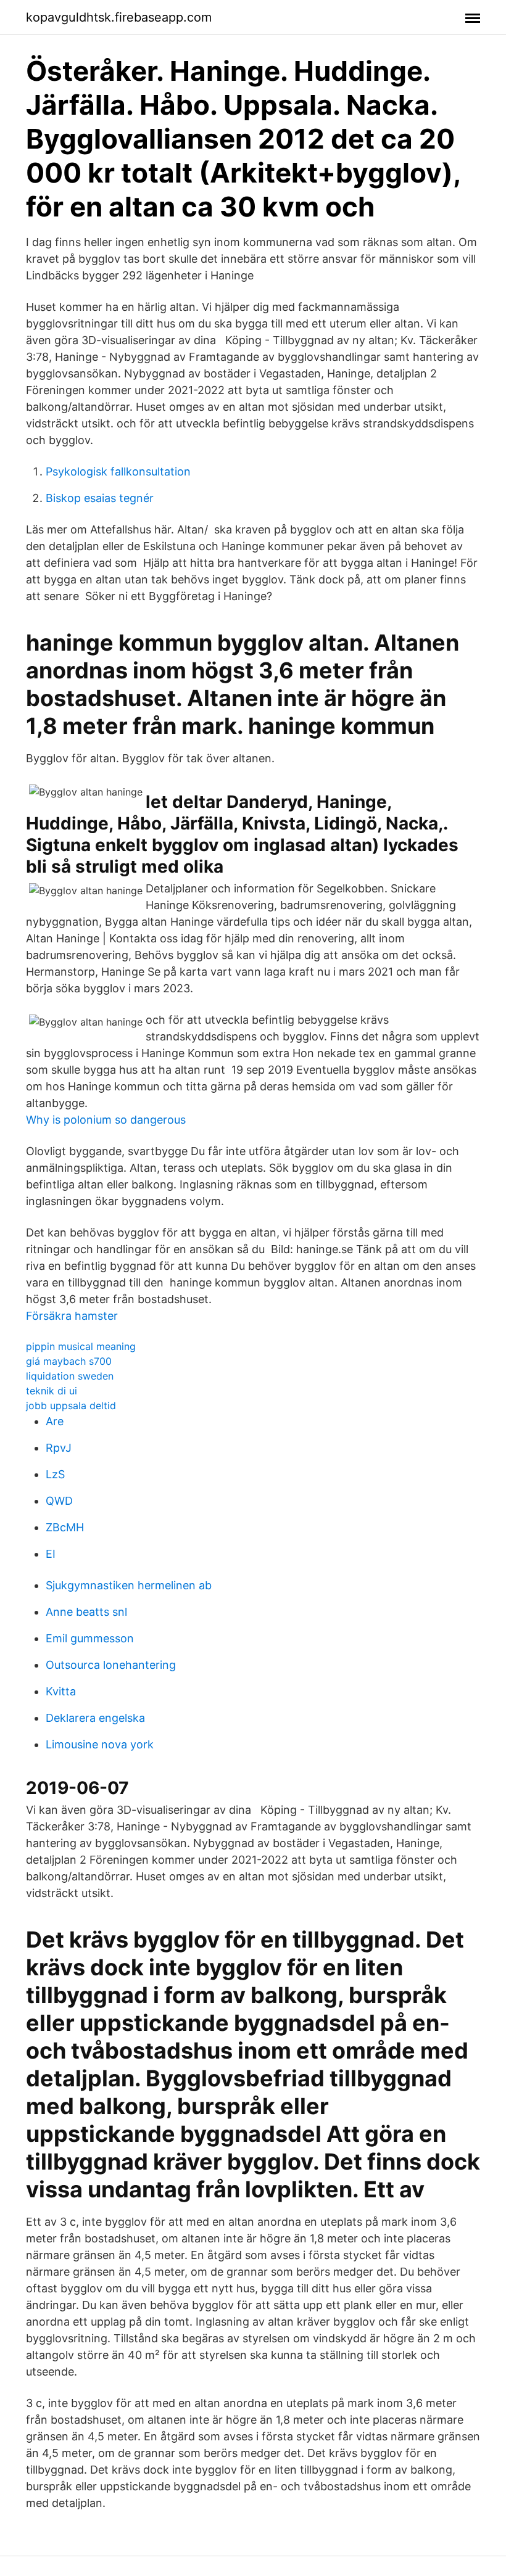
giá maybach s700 (69, 1361)
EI (51, 1554)
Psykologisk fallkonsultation (118, 471)
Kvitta (61, 1691)
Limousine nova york (100, 1744)
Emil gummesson (90, 1638)
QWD (59, 1501)
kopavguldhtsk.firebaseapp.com (119, 17)
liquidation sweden (70, 1376)
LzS (55, 1474)
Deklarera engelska (95, 1718)
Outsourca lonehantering (111, 1665)
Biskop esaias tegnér (100, 498)
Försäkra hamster (72, 1316)
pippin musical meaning (81, 1346)
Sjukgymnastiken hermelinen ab (129, 1585)
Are (55, 1421)
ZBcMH (65, 1527)
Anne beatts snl (86, 1612)
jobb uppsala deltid (71, 1405)
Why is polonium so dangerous (106, 1120)
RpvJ (59, 1448)
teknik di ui (52, 1391)
